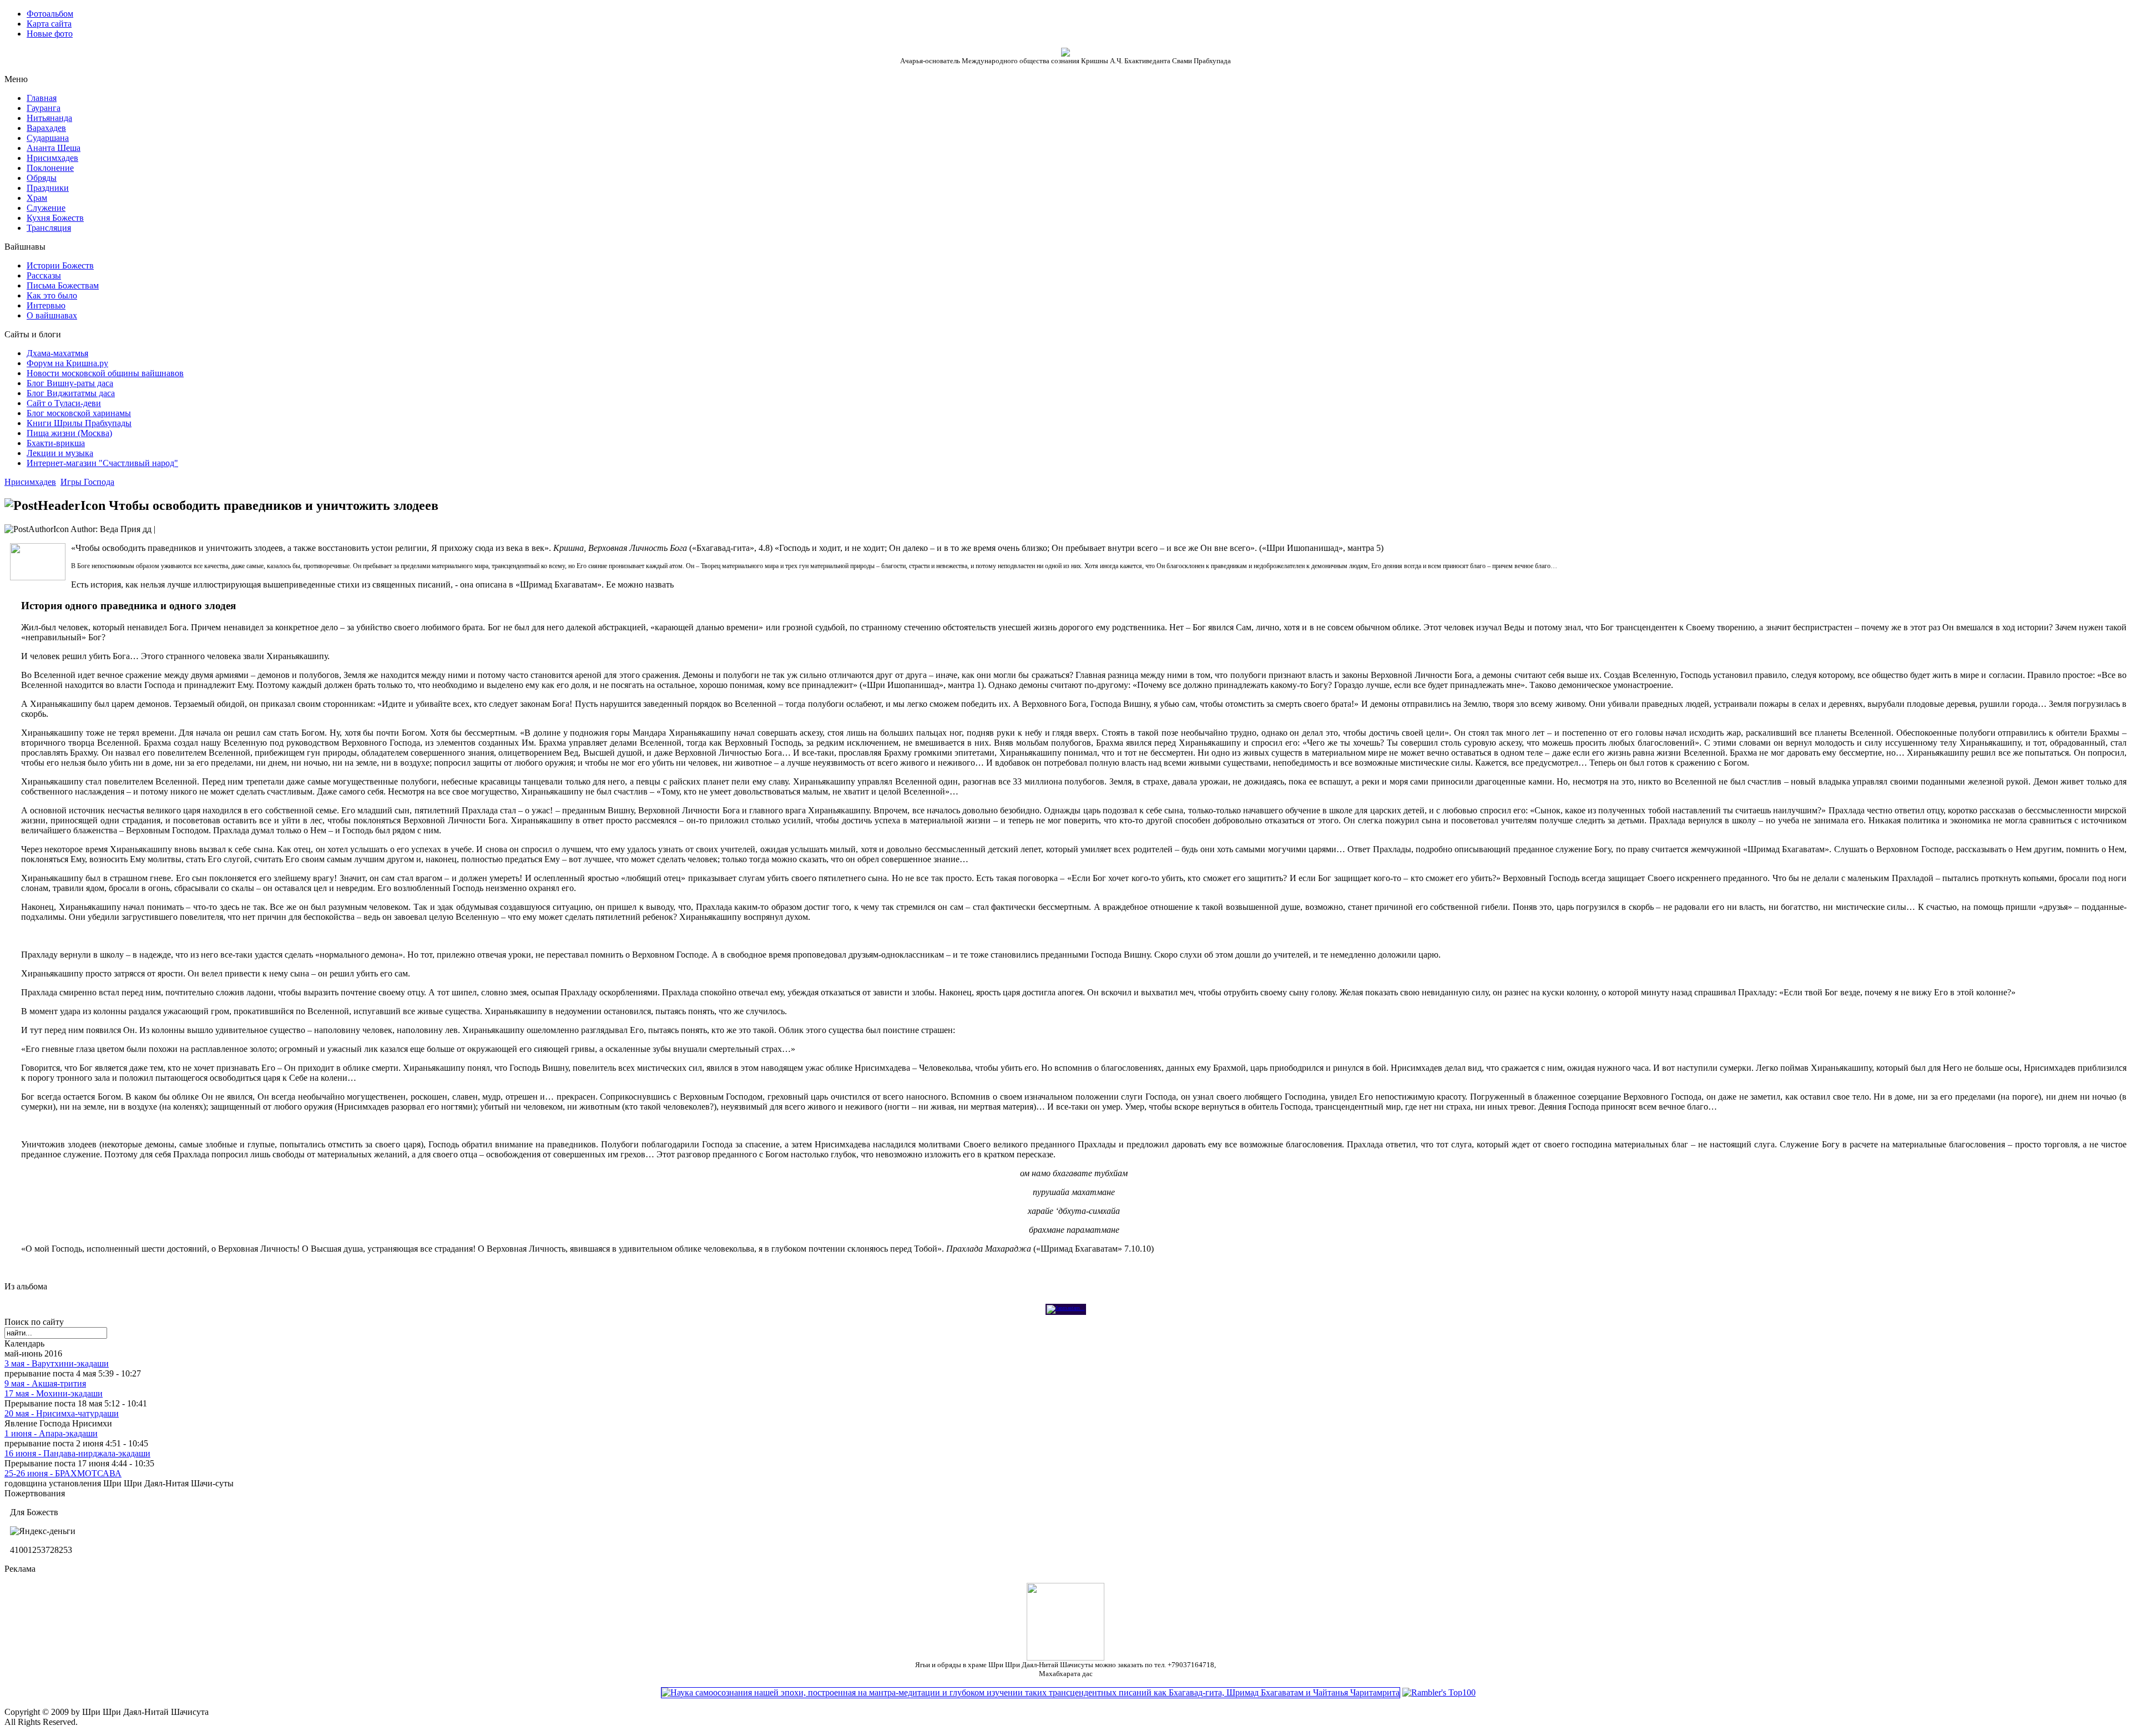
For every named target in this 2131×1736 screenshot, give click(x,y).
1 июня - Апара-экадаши (51, 1433)
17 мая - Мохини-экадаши (54, 1393)
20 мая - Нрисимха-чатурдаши (62, 1413)
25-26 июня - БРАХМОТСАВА (63, 1473)
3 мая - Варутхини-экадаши (57, 1363)
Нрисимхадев (30, 482)
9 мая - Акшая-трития (45, 1383)
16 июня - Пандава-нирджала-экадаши (77, 1453)
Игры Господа (87, 482)
